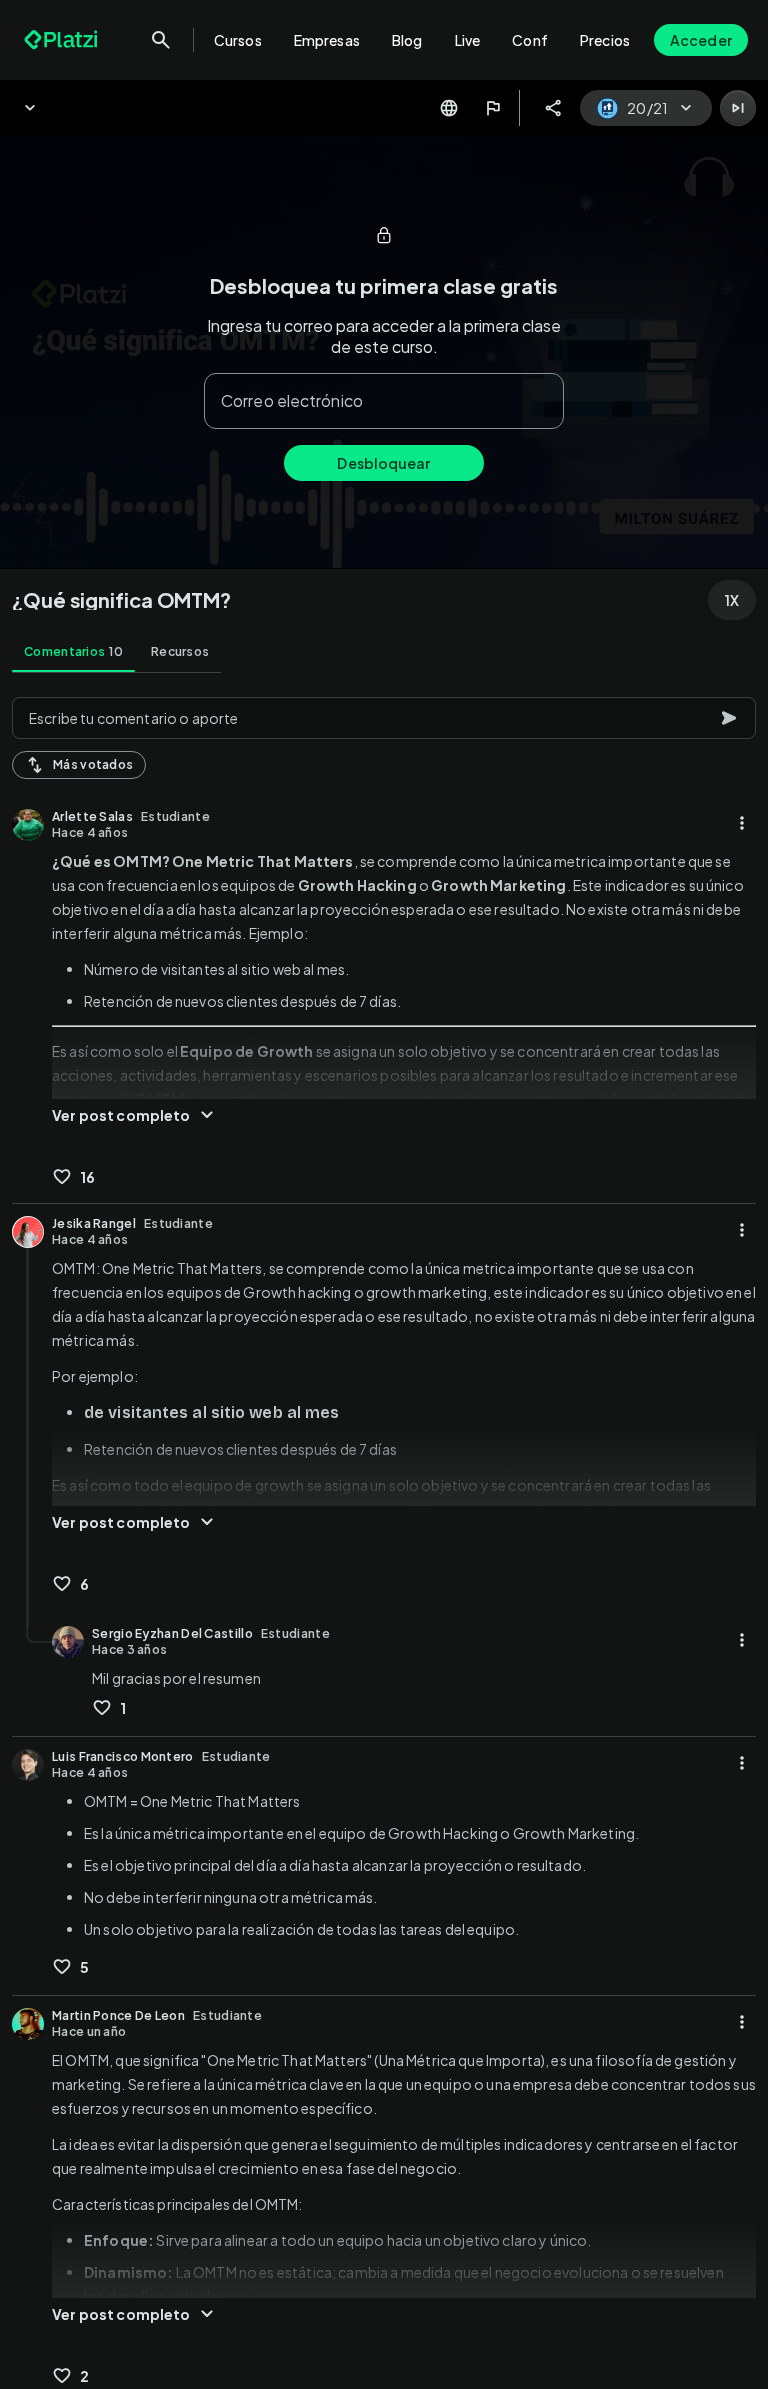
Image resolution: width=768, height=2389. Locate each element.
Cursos (238, 40)
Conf (530, 40)
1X (732, 600)
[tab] (73, 652)
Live (468, 40)
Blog (407, 40)
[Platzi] (63, 40)
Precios (605, 40)
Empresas (327, 40)
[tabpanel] (384, 1537)
